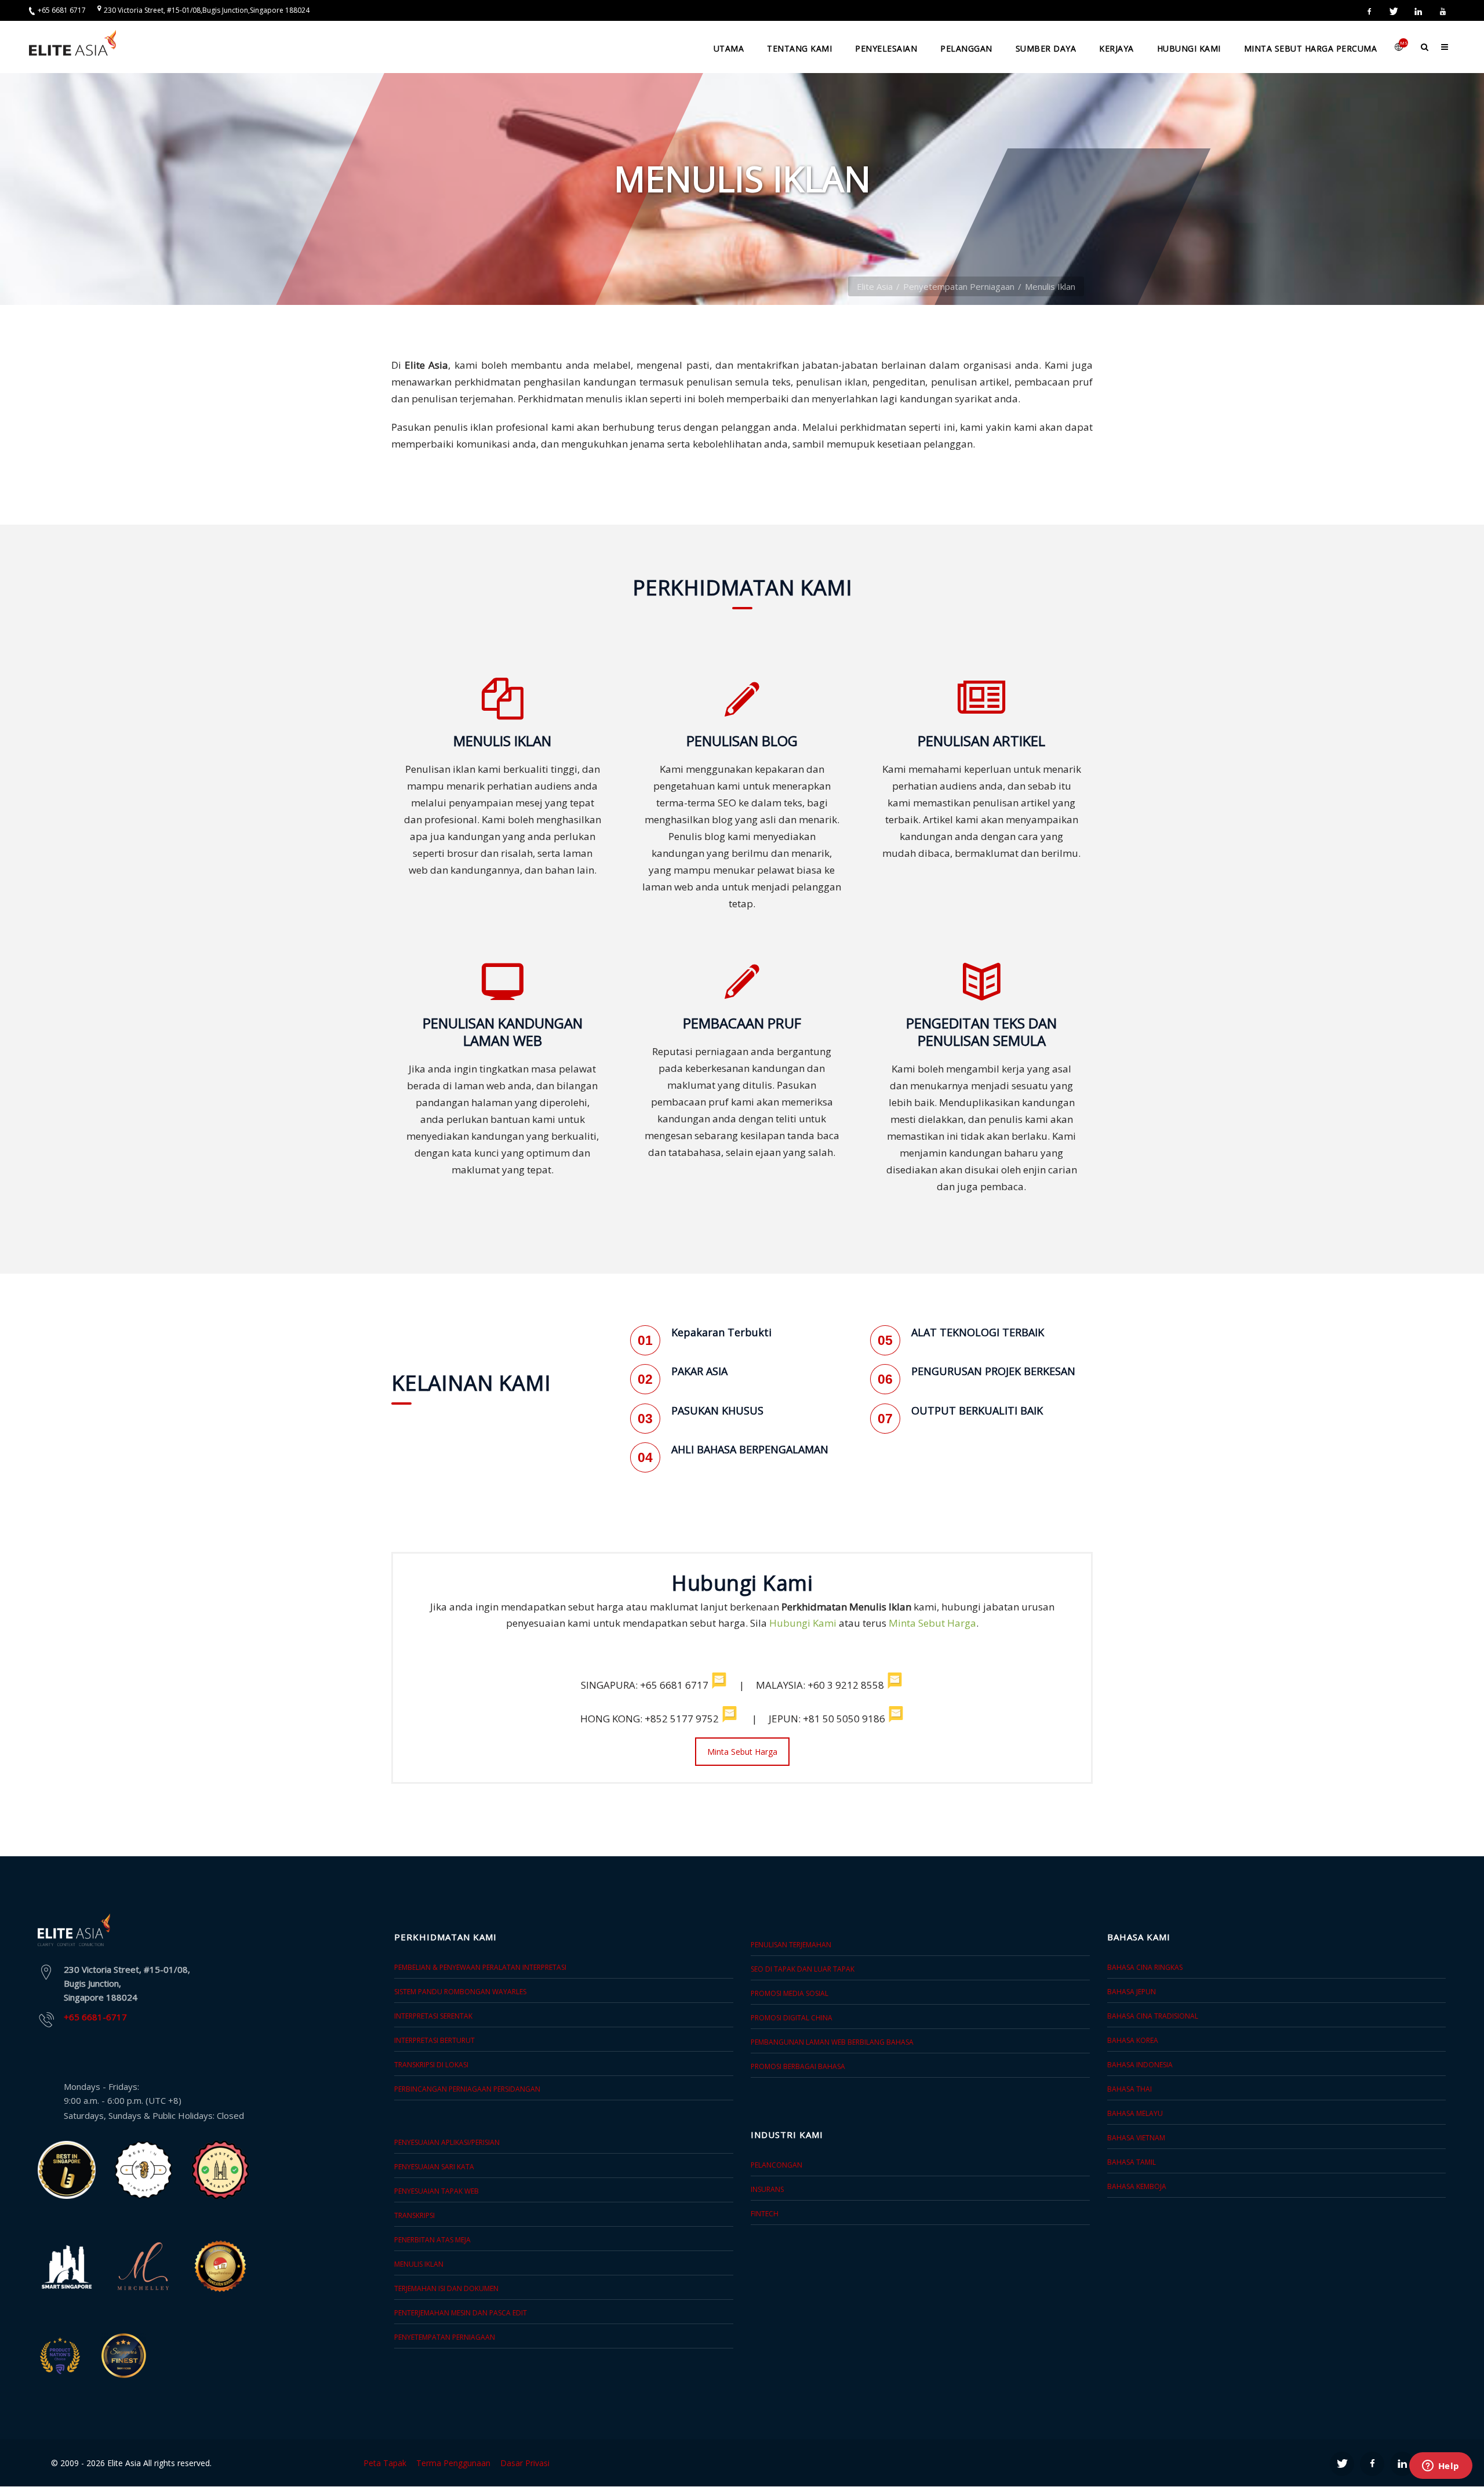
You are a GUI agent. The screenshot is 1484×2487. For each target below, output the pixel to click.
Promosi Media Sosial (790, 1993)
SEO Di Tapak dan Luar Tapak (803, 1969)
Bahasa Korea (1133, 2040)
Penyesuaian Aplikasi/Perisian (447, 2142)
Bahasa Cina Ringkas (1145, 1967)
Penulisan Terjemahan (791, 1945)
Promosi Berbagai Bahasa (798, 2066)
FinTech (765, 2214)
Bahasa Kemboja (1137, 2186)
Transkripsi (414, 2215)
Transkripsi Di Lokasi (431, 2065)
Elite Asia (875, 286)
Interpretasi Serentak (433, 2016)
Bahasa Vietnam (1136, 2138)
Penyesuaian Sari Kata (434, 2167)
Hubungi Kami (803, 1623)
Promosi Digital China (792, 2018)
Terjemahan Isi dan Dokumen (446, 2288)
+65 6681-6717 (95, 2017)
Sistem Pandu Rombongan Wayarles (460, 1992)
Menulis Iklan (419, 2264)
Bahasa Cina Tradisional (1153, 2016)
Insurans (767, 2189)
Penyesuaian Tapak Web (437, 2191)
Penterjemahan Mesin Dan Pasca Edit (461, 2313)
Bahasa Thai (1130, 2089)
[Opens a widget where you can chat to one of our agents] (1441, 2467)
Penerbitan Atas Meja (432, 2240)
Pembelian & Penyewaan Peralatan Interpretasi (480, 1967)
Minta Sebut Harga (932, 1623)
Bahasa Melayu (1135, 2113)
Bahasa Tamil (1132, 2162)
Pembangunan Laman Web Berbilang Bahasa (832, 2042)
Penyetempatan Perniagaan (959, 286)
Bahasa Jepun (1132, 1992)
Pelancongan (776, 2165)
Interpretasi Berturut (434, 2040)
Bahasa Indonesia (1140, 2065)
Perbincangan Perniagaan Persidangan (467, 2089)
